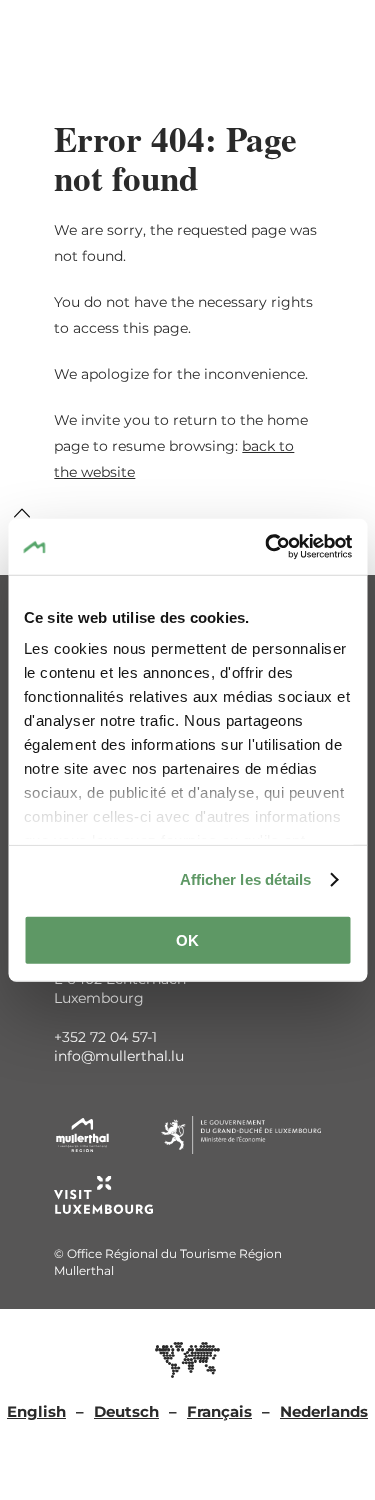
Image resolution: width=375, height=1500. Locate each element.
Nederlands (324, 1411)
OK (187, 939)
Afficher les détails (246, 879)
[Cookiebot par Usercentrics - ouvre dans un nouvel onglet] (267, 547)
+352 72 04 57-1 (105, 1037)
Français (219, 1411)
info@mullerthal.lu (119, 1056)
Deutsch (126, 1411)
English (36, 1411)
